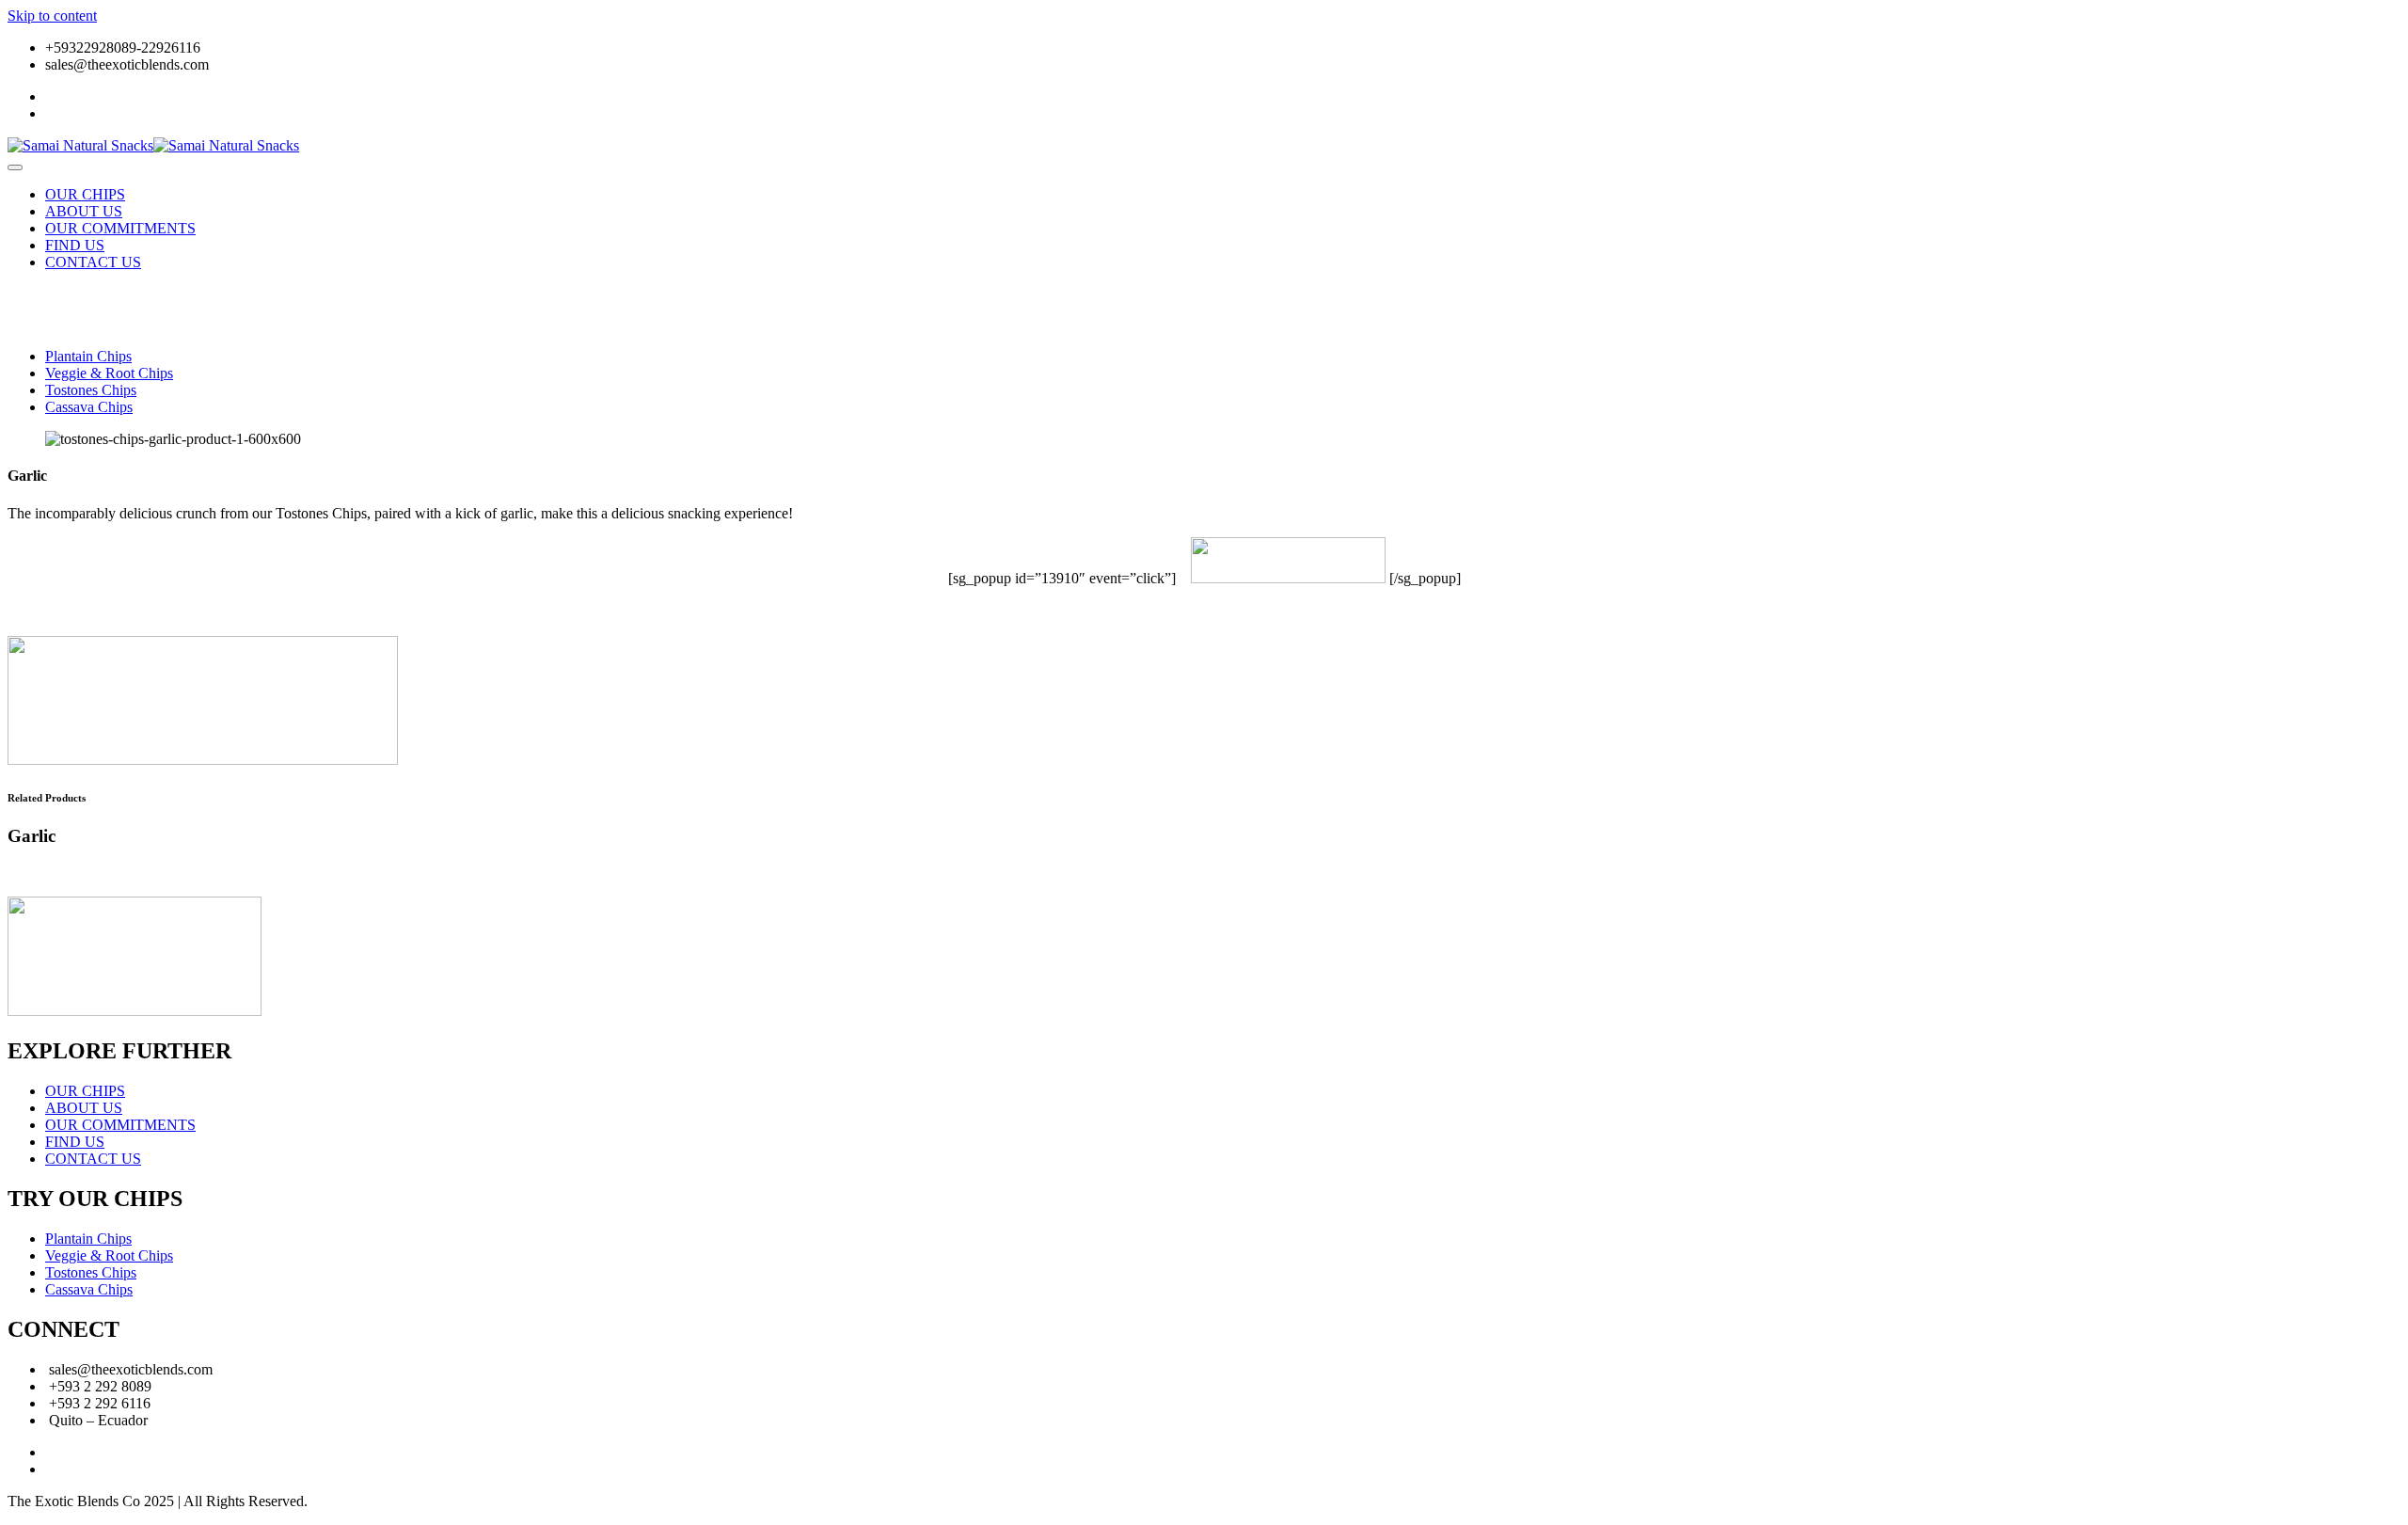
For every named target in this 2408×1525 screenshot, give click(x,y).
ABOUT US (84, 211)
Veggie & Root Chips (109, 373)
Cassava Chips (89, 407)
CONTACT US (93, 262)
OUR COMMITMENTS (120, 228)
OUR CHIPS (85, 194)
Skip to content (52, 16)
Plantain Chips (88, 356)
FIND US (75, 245)
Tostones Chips (91, 390)
